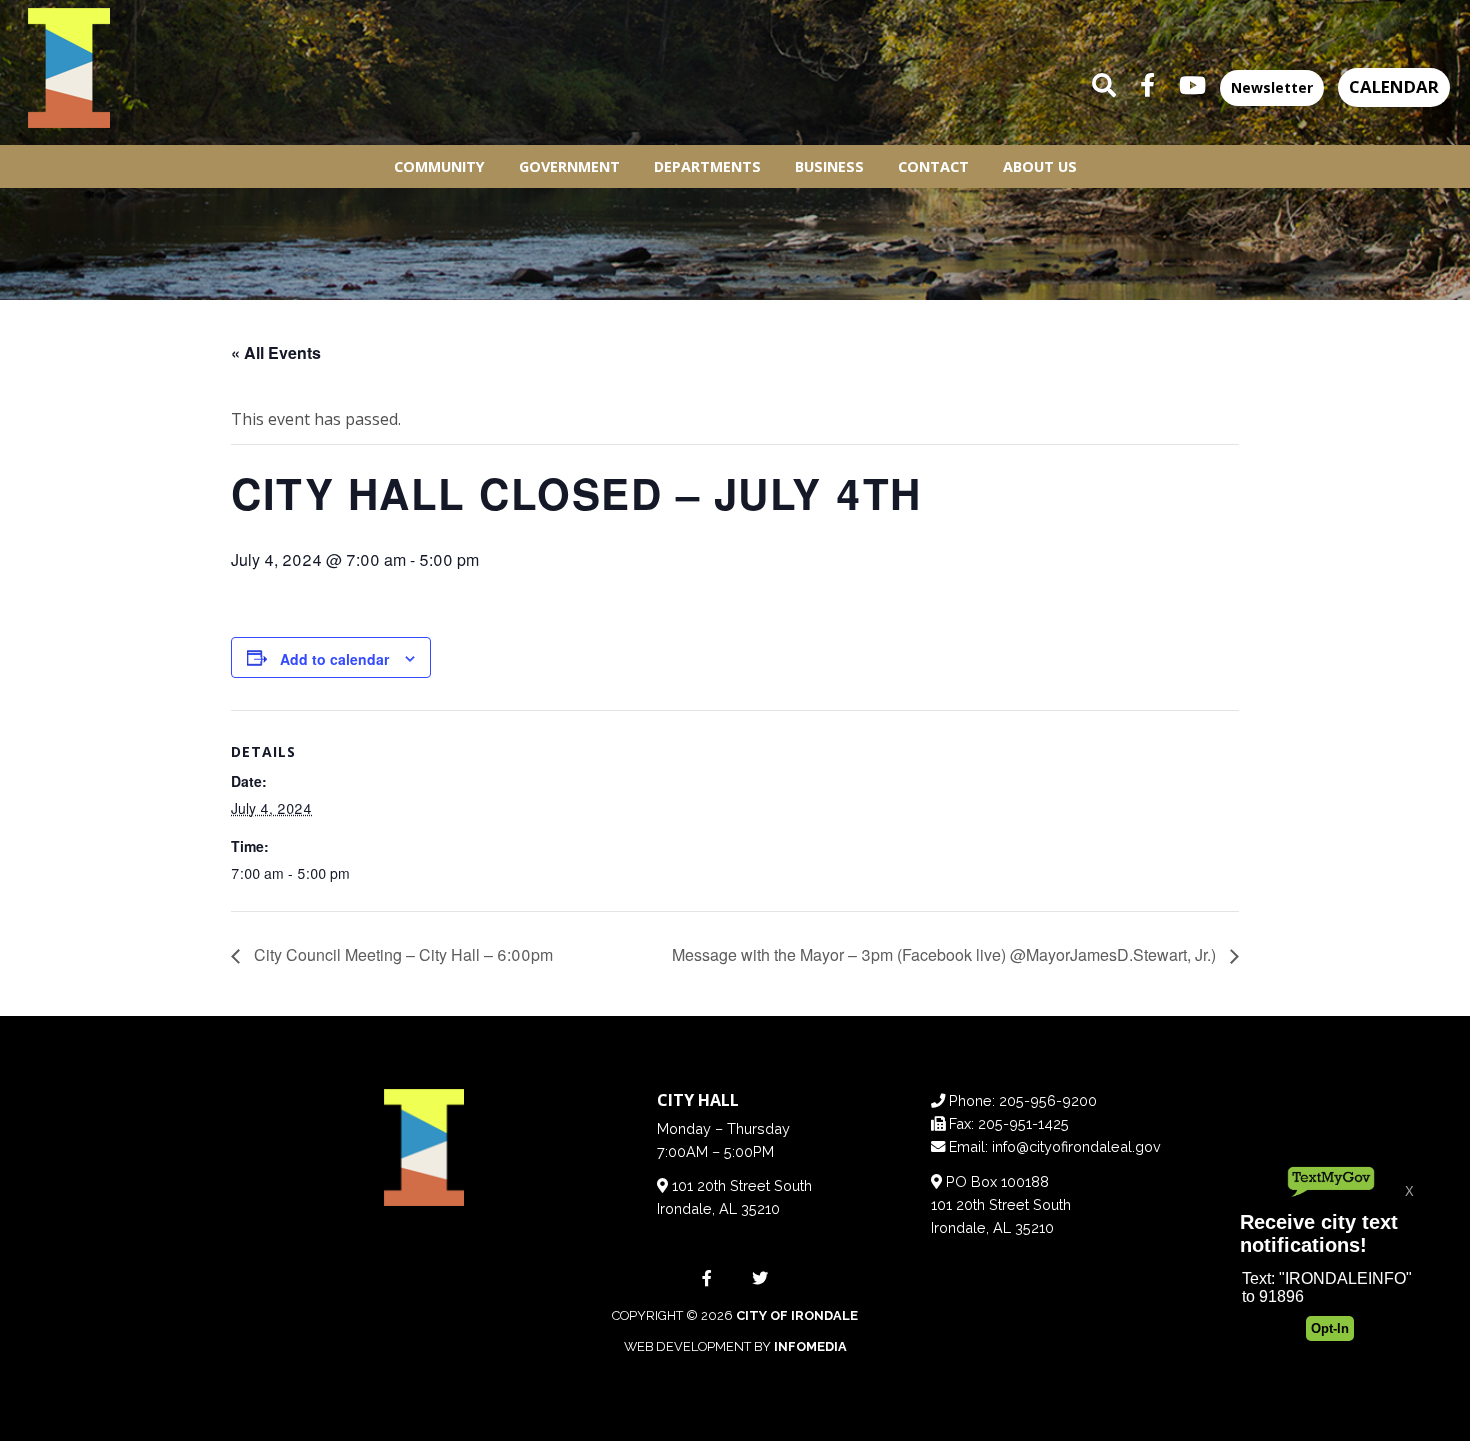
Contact (933, 166)
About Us (1040, 166)
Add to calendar (334, 659)
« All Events (276, 352)
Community (439, 166)
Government (569, 166)
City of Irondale (797, 1315)
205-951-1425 (1023, 1123)
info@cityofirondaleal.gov (1076, 1146)
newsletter (1272, 87)
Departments (707, 166)
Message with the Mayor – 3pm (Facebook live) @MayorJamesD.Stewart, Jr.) (946, 954)
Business (829, 166)
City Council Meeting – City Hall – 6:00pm (401, 954)
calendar (1394, 86)
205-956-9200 (1048, 1100)
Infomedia (810, 1346)
